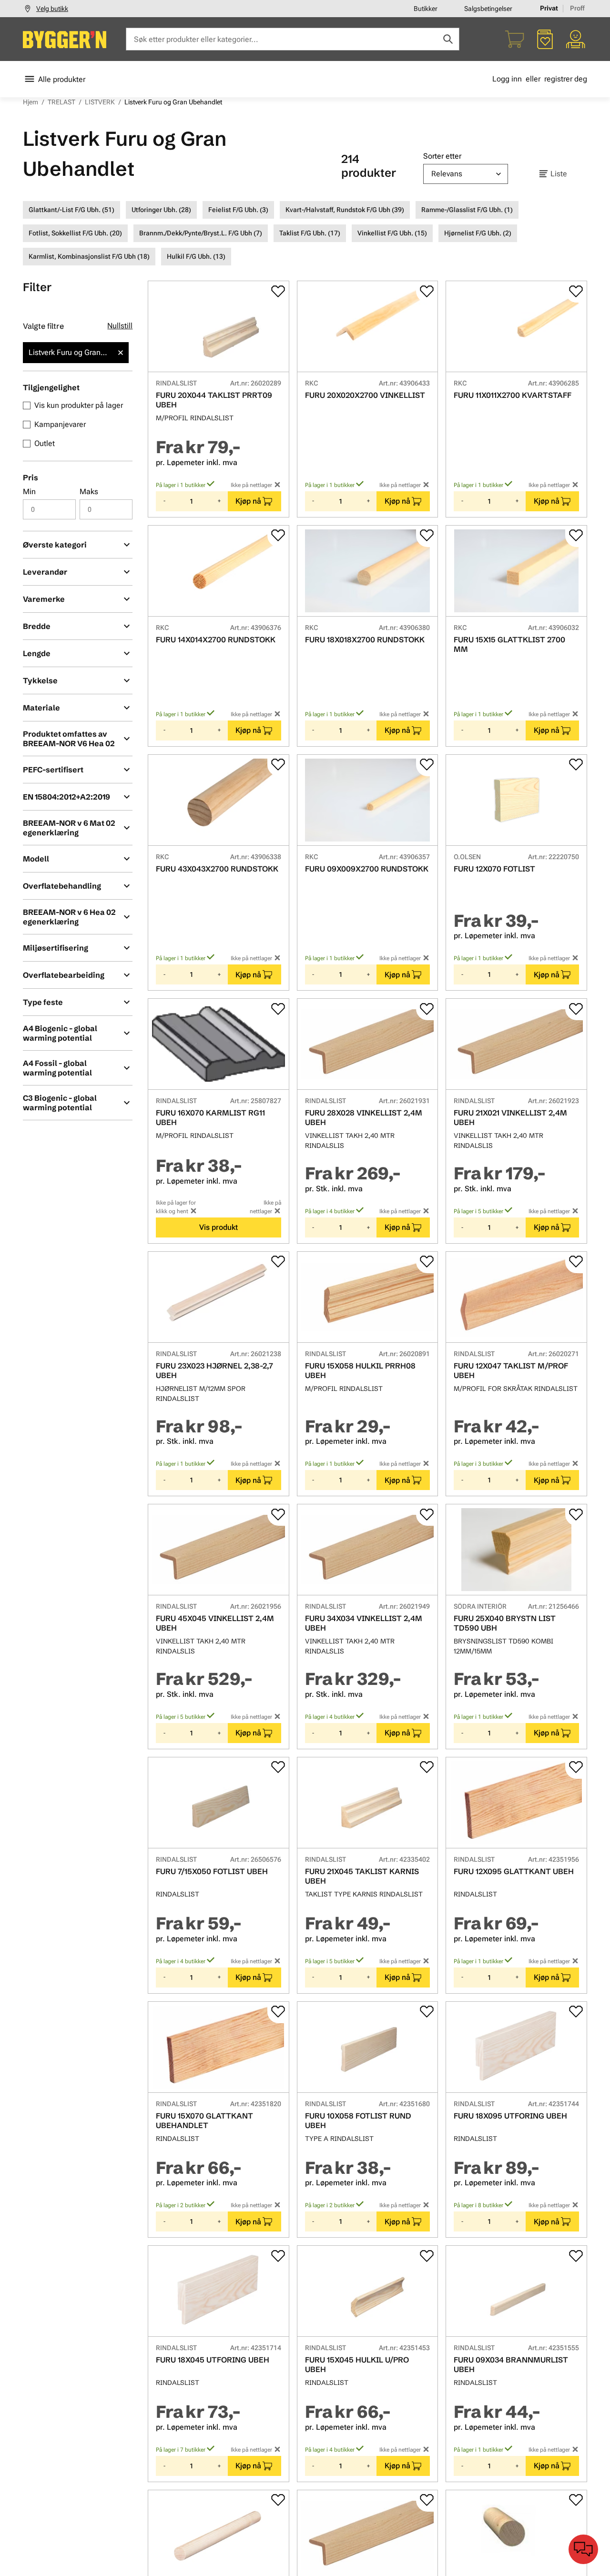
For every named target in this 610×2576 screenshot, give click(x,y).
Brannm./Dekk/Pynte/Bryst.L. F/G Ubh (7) (201, 233)
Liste (559, 174)
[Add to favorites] (278, 291)
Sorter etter (442, 156)
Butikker (426, 9)
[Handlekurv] (515, 39)
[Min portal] (576, 39)
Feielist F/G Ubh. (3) (238, 210)
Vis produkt (219, 1227)
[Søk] (448, 39)
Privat (549, 8)
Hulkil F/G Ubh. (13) (196, 256)
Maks (89, 492)
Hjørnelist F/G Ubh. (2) (478, 233)
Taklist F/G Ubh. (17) (310, 233)
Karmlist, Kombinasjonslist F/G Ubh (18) (89, 256)
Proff (577, 8)
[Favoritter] (545, 39)
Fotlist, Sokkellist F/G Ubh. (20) (75, 233)
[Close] (121, 353)
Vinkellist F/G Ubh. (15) (392, 233)
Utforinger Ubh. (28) (161, 210)
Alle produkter (62, 79)
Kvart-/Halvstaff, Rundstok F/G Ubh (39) (345, 210)
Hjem (30, 102)
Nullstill (120, 326)
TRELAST (61, 102)
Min (29, 492)
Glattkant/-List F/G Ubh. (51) (71, 210)
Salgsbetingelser (488, 9)
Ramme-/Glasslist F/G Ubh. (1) (467, 210)
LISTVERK (100, 102)
